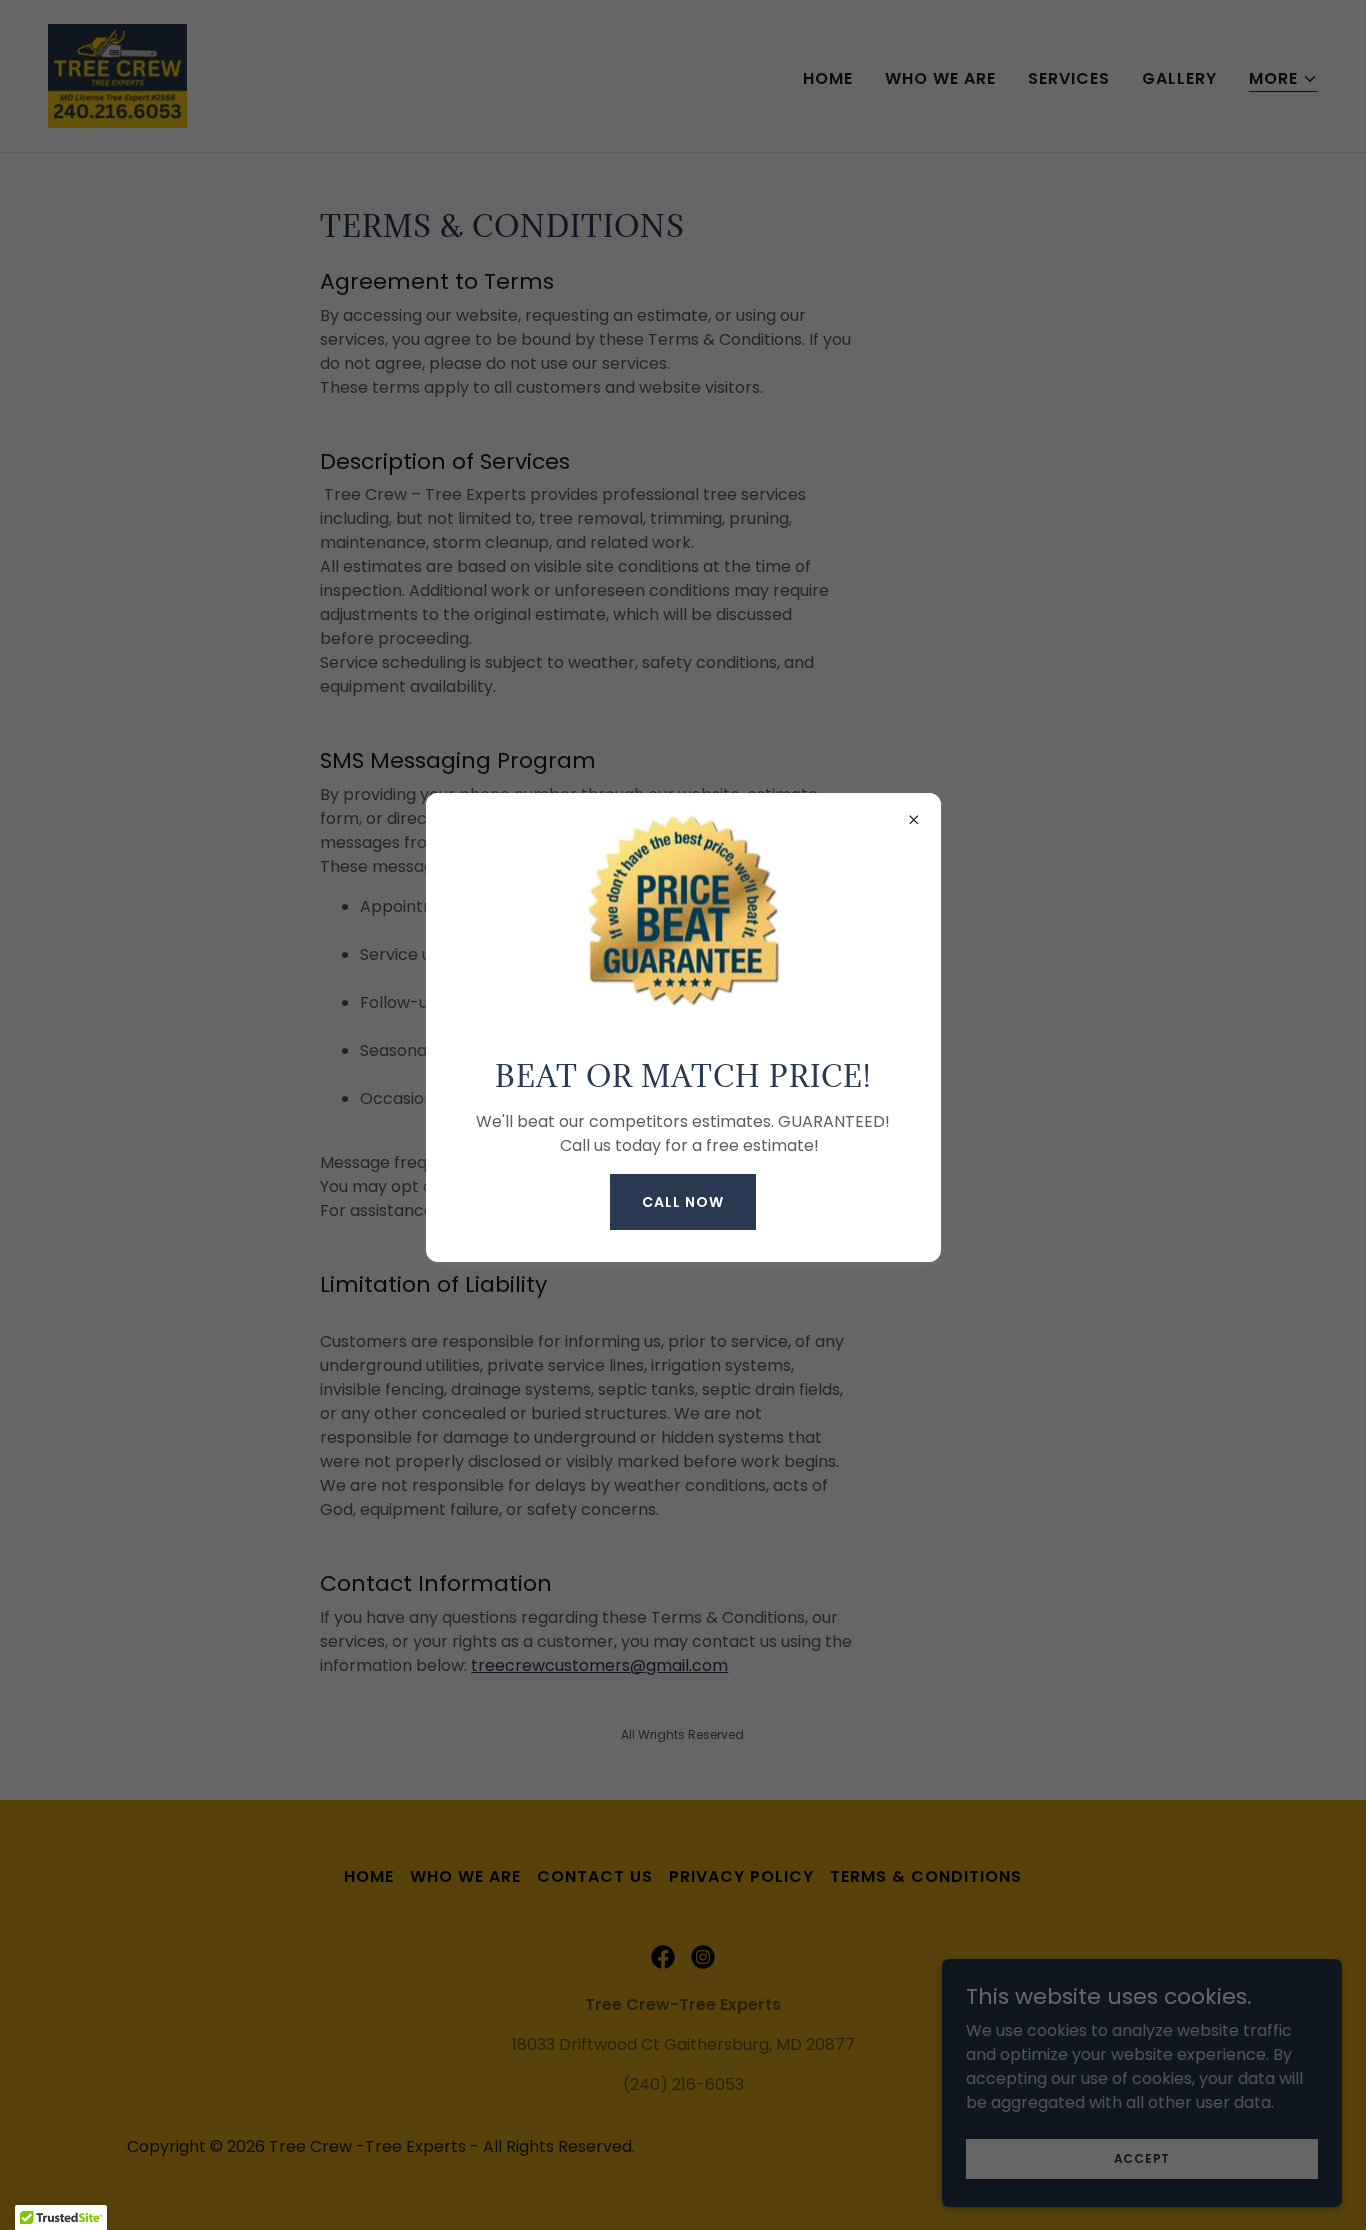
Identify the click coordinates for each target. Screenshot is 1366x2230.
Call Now (682, 1202)
